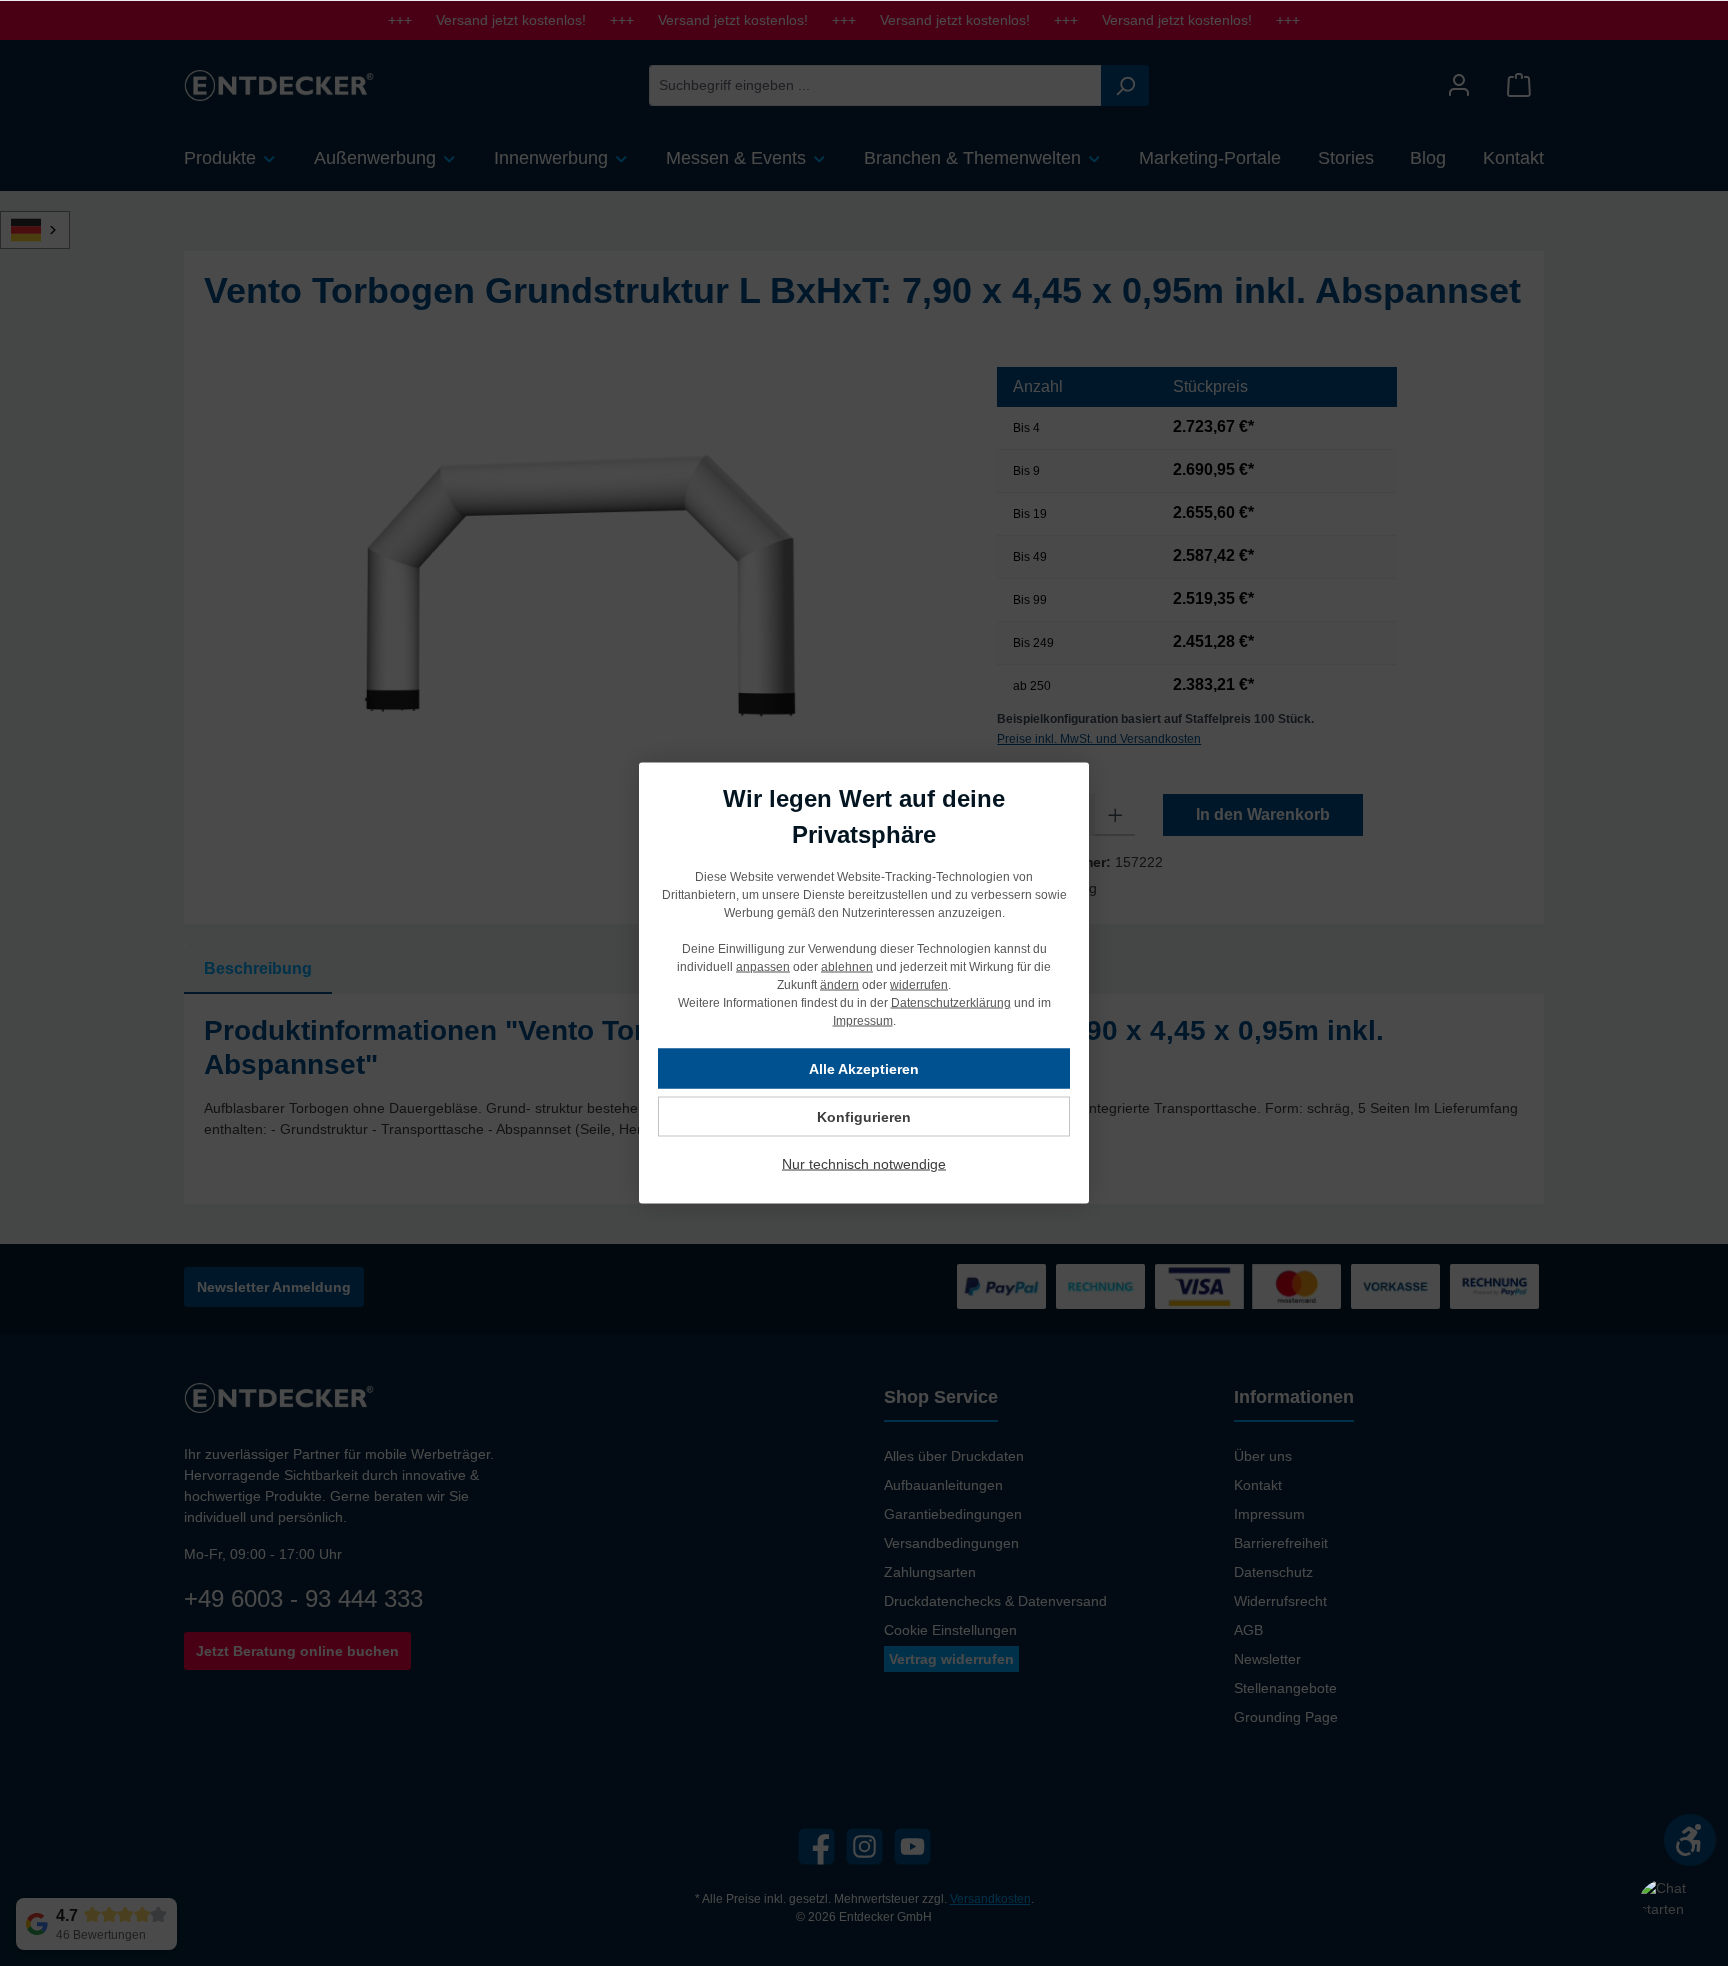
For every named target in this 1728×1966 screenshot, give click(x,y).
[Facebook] (816, 1846)
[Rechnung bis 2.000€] (1100, 1286)
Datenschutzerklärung (951, 1003)
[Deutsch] (46, 230)
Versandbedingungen (951, 1543)
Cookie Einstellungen (950, 1630)
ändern (839, 985)
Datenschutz (1273, 1572)
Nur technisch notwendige (864, 1164)
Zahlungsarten (930, 1572)
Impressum (1269, 1514)
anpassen (763, 967)
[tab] (258, 969)
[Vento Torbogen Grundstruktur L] (580, 582)
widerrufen (919, 985)
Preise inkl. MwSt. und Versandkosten (1099, 739)
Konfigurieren (864, 1117)
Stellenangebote (1285, 1688)
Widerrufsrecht (1280, 1601)
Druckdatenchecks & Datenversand (995, 1601)
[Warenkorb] (1519, 85)
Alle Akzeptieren (864, 1069)
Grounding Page (1286, 1717)
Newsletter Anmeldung (274, 1287)
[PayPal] (1001, 1286)
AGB (1248, 1630)
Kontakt (1258, 1485)
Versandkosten (990, 1899)
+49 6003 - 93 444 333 (303, 1598)
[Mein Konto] (1459, 85)
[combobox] (875, 85)
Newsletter (1267, 1659)
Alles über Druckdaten (954, 1456)
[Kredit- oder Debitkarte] (1248, 1286)
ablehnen (847, 967)
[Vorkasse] (1395, 1286)
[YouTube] (912, 1846)
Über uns (1263, 1456)
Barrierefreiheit (1281, 1543)
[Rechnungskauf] (1494, 1286)
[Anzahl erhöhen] (1115, 815)
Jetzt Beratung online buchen (297, 1651)
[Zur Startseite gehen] (279, 85)
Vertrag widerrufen (951, 1659)
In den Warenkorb (1263, 814)
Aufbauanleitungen (943, 1485)
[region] (580, 582)
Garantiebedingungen (953, 1514)
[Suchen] (1125, 85)
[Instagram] (864, 1846)
